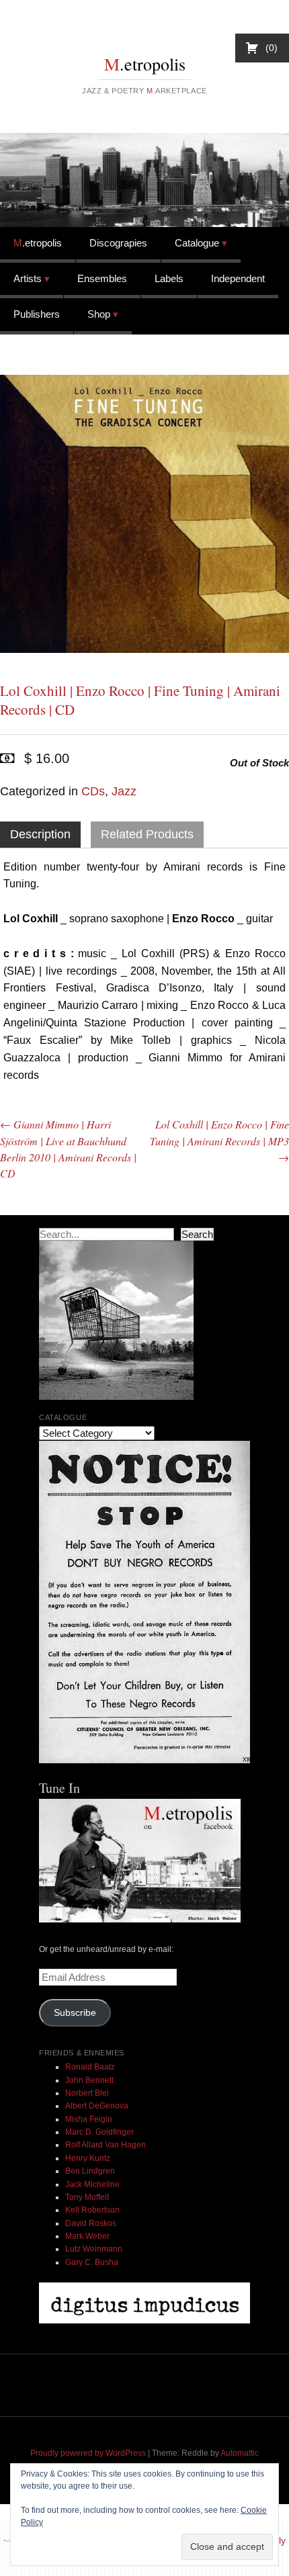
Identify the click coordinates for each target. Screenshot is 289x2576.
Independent (238, 278)
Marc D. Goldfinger (99, 2132)
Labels (169, 278)
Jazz (124, 791)
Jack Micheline (92, 2184)
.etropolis (145, 64)
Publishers (37, 314)
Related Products (147, 834)
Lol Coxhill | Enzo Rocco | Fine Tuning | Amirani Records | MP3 (219, 1140)
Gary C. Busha (92, 2262)
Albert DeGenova (97, 2106)
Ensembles (102, 278)
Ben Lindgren (90, 2171)
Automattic (240, 2453)
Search (197, 1234)
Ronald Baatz (90, 2067)
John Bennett (89, 2080)
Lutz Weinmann (94, 2249)
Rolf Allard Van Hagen (106, 2145)
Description (40, 834)
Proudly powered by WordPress (88, 2453)
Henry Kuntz (88, 2158)
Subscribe (75, 2013)
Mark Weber (87, 2236)
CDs (93, 791)
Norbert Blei (87, 2093)
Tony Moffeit (87, 2197)
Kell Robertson (92, 2210)
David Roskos (91, 2223)
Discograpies (118, 243)
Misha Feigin (89, 2119)
